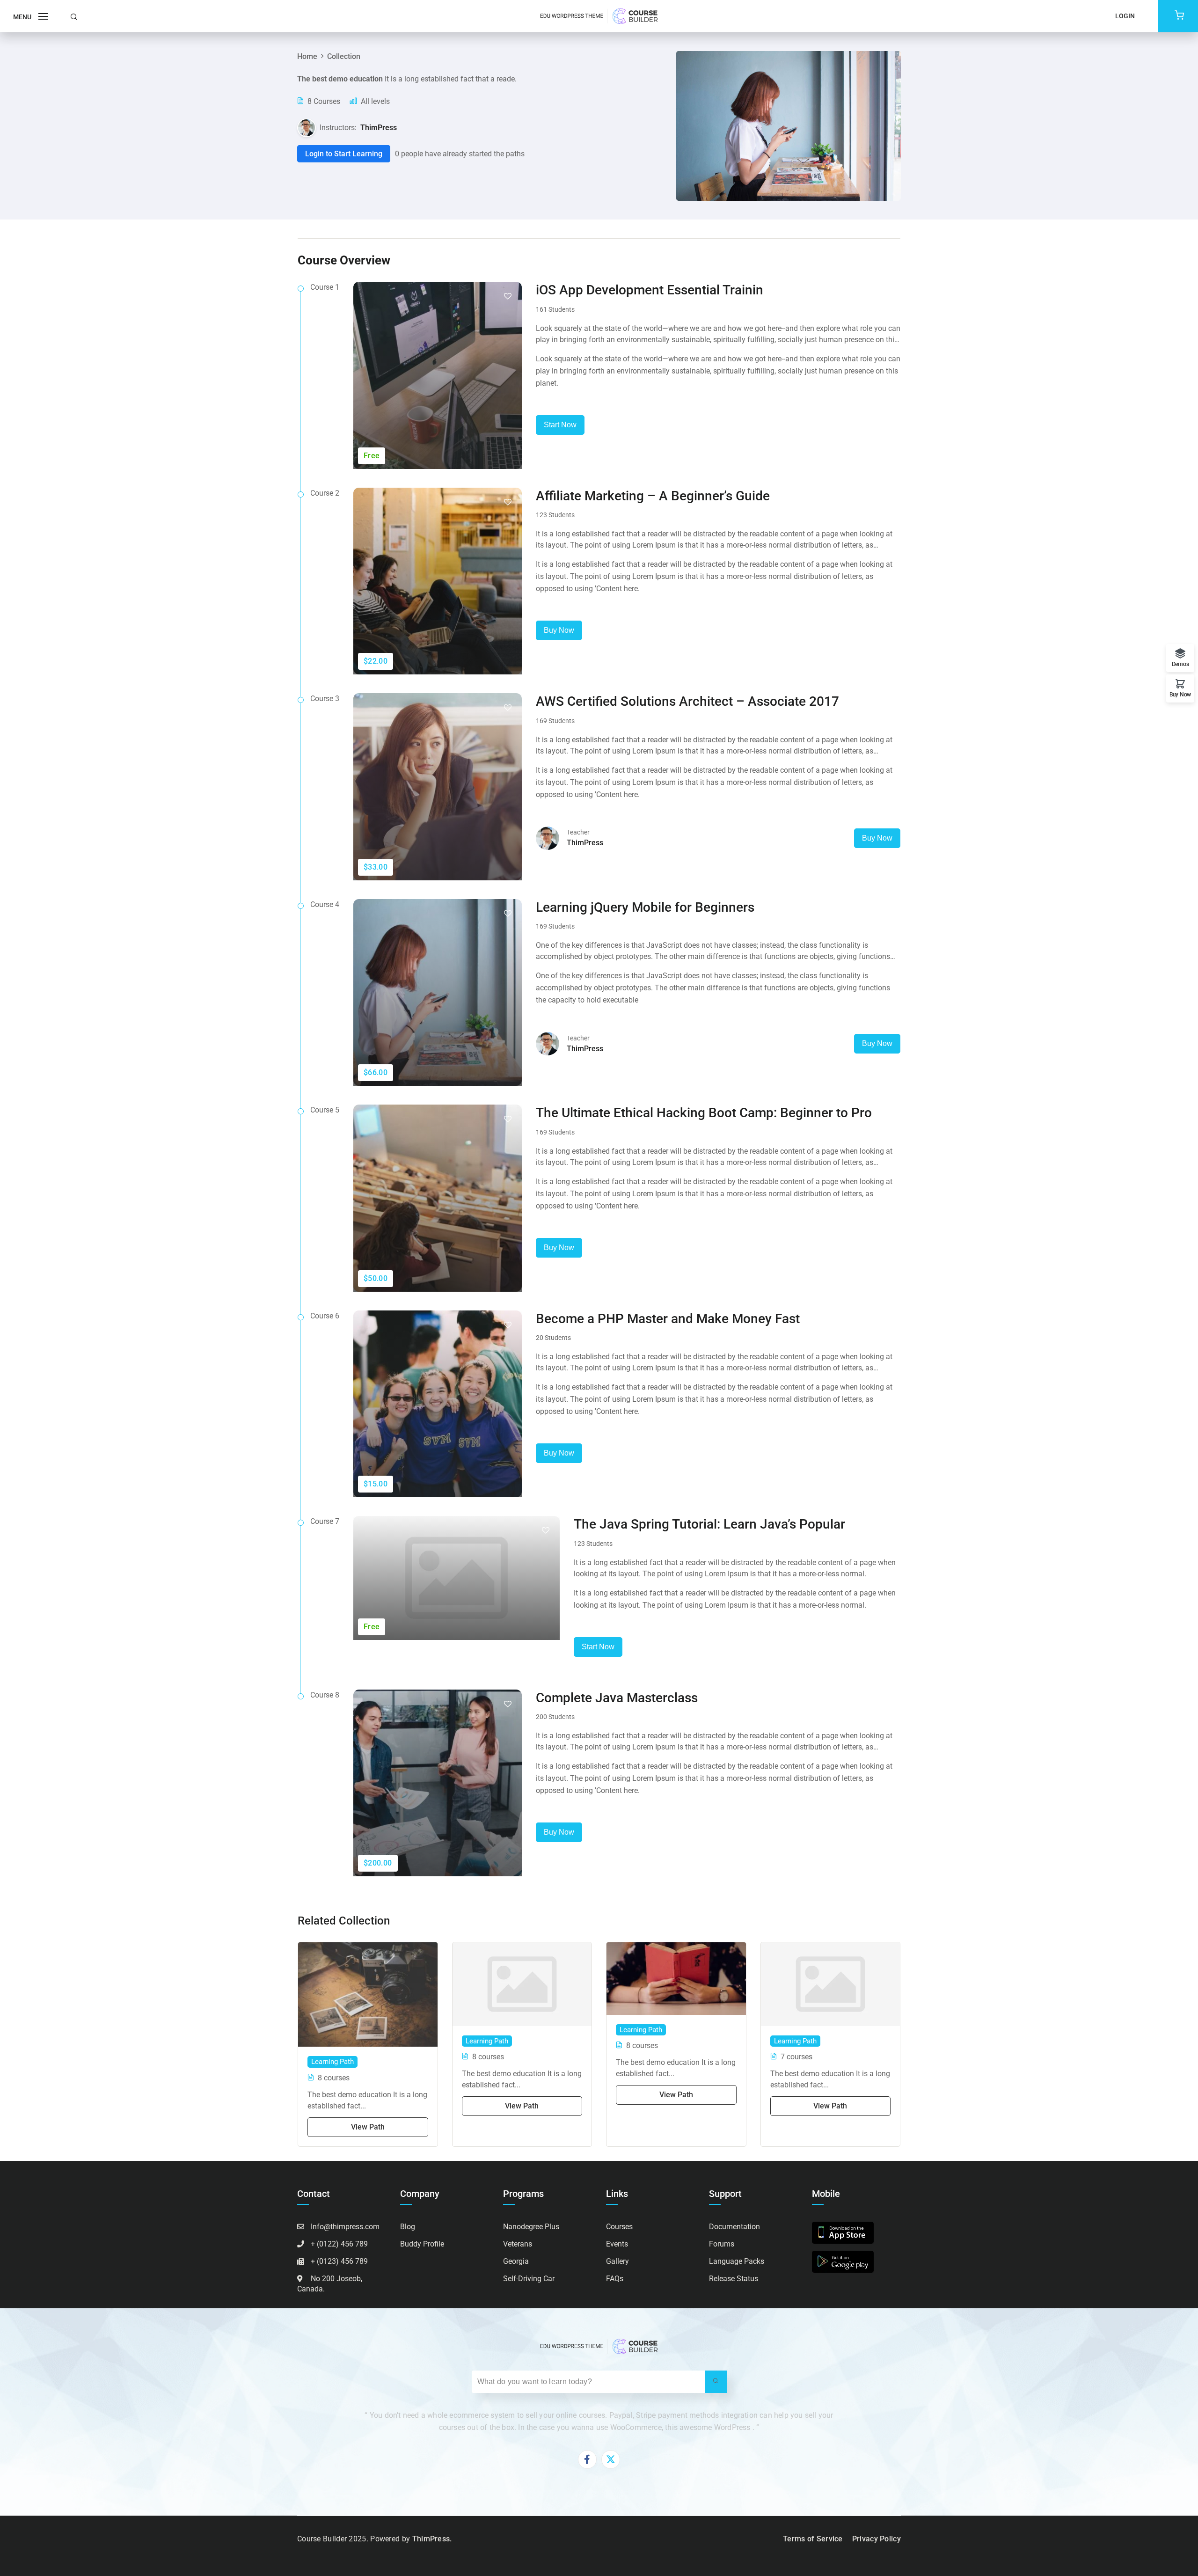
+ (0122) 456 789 (339, 2244)
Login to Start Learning (344, 154)
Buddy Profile (422, 2244)
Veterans (518, 2244)
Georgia (516, 2261)
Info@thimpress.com (345, 2227)
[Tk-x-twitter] (611, 2459)
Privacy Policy (877, 2539)
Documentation (734, 2227)
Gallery (617, 2261)
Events (617, 2244)
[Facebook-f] (587, 2459)
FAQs (615, 2279)
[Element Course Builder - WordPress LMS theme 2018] (599, 16)
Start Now (560, 425)
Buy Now (559, 630)
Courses (619, 2227)
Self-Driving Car (529, 2279)
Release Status (734, 2279)
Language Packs (737, 2261)
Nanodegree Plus (531, 2227)
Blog (408, 2227)
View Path (368, 2127)
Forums (722, 2244)
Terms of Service (813, 2539)
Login (1125, 16)
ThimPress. (432, 2539)
